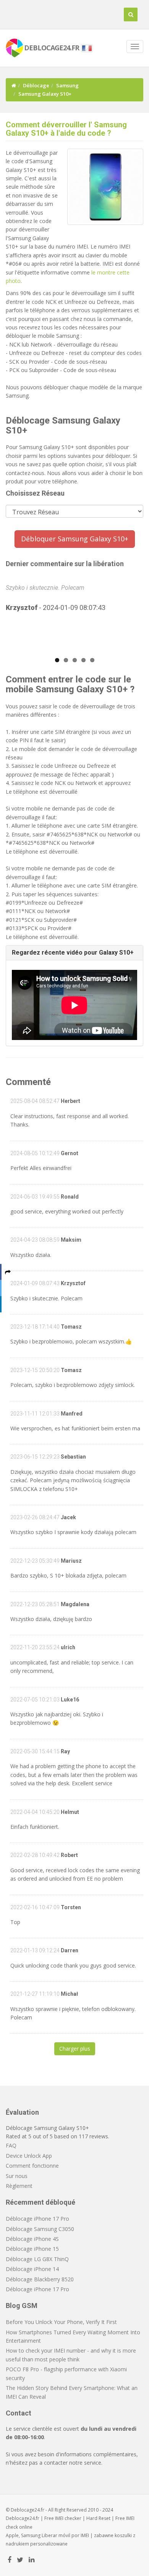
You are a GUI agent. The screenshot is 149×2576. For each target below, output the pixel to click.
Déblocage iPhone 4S (32, 2239)
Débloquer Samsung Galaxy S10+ (75, 539)
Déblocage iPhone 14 (32, 2269)
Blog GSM (22, 2306)
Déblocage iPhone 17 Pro (37, 2219)
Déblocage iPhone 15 (32, 2249)
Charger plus (75, 2049)
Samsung (67, 85)
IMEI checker (68, 2518)
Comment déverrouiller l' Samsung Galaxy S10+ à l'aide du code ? (66, 129)
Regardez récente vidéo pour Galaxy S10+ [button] (73, 953)
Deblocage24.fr (23, 2518)
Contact (19, 2413)
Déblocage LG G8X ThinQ (37, 2259)
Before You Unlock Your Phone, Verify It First (61, 2322)
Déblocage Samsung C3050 (40, 2229)
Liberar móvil (56, 2535)
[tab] (74, 953)
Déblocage (36, 85)
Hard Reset (98, 2518)
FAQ (11, 2145)
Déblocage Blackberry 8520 (40, 2279)
